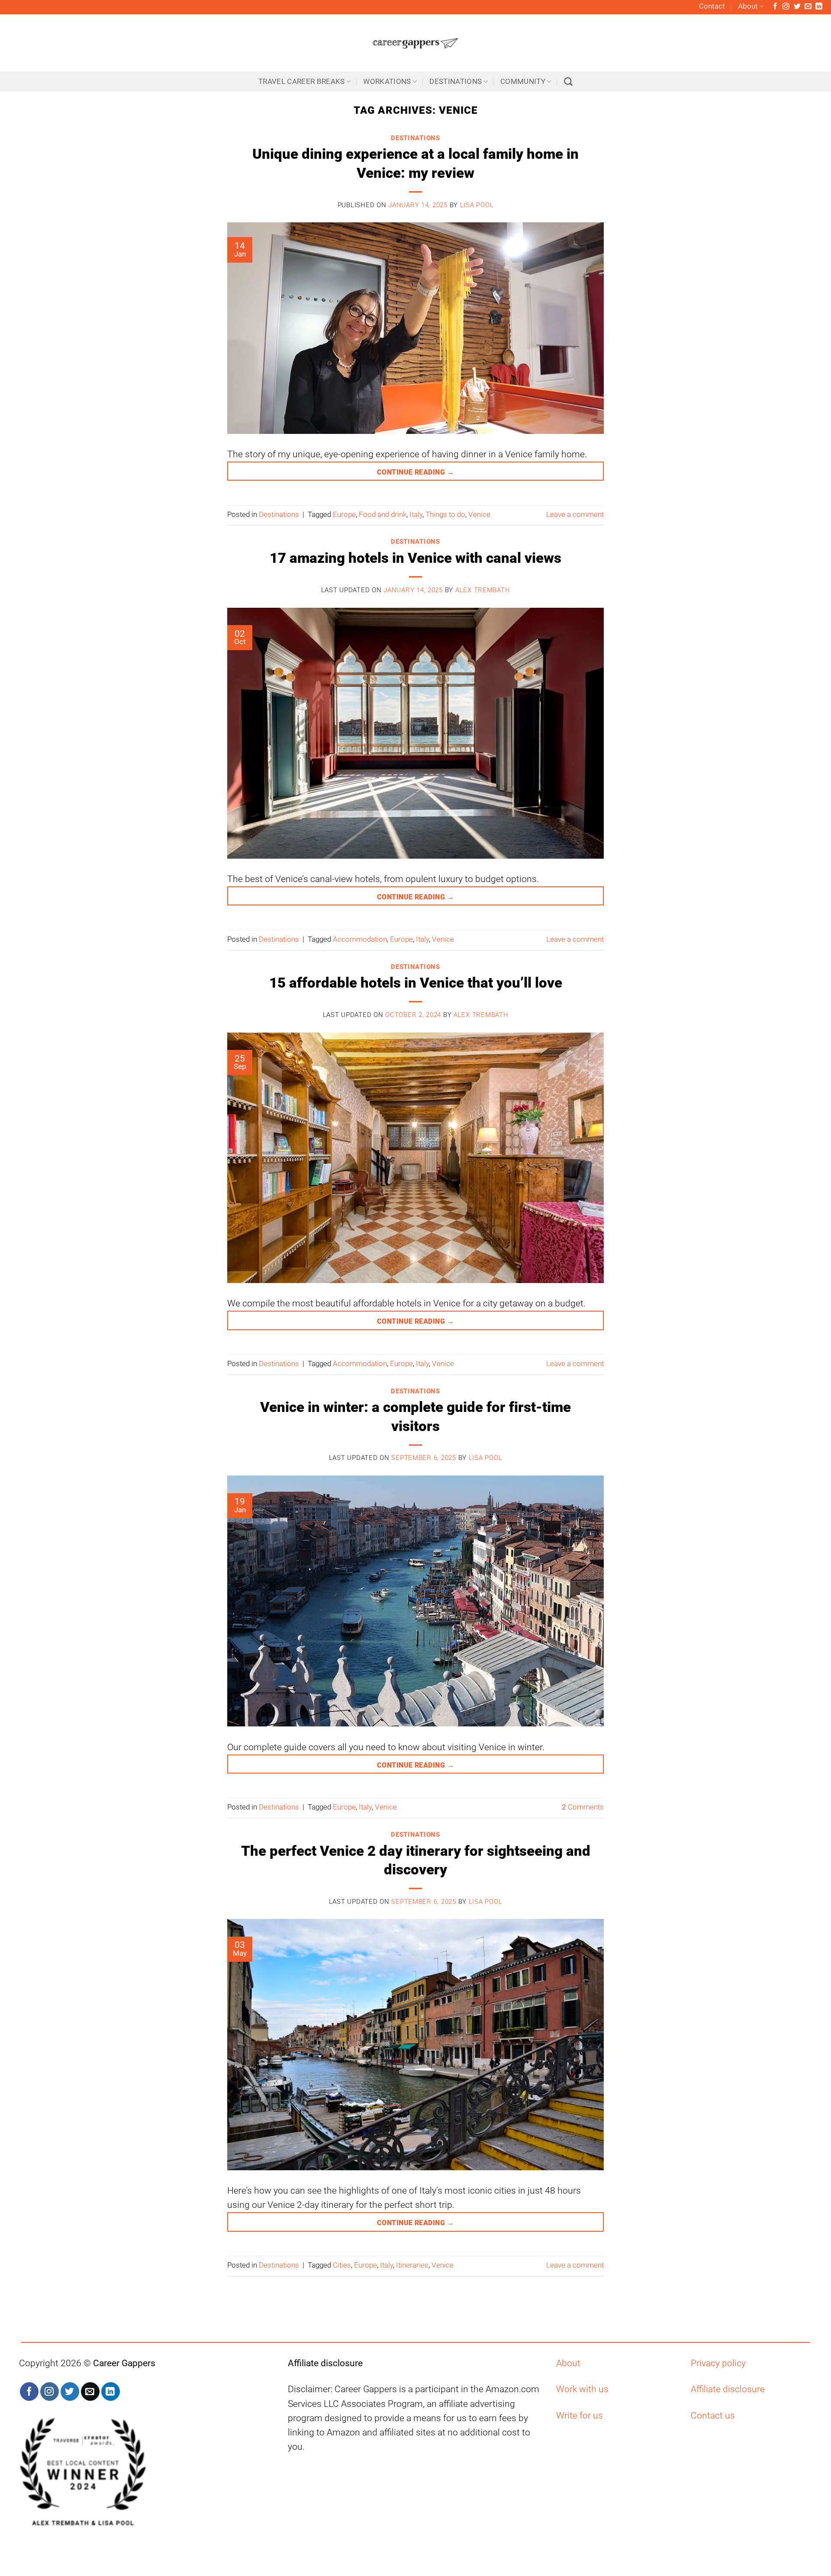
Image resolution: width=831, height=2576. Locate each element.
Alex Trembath (483, 590)
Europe (344, 515)
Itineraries (412, 2265)
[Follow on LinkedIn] (819, 7)
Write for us (580, 2416)
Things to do (445, 515)
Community (523, 82)
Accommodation (360, 939)
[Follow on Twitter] (797, 7)
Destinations (456, 82)
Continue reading (415, 472)
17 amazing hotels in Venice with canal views (415, 558)
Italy (416, 515)
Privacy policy (718, 2363)
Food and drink (383, 515)
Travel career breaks (302, 82)
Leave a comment (575, 515)
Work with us (582, 2389)
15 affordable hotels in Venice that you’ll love (416, 983)
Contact (712, 6)
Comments (583, 1807)
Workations (387, 82)
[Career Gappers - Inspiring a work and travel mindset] (416, 43)
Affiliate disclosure (728, 2389)
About (748, 6)
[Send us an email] (808, 7)
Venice (479, 515)
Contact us (713, 2416)
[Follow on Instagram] (786, 7)
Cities (342, 2265)
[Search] (568, 82)
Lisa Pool (477, 205)
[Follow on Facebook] (775, 7)
